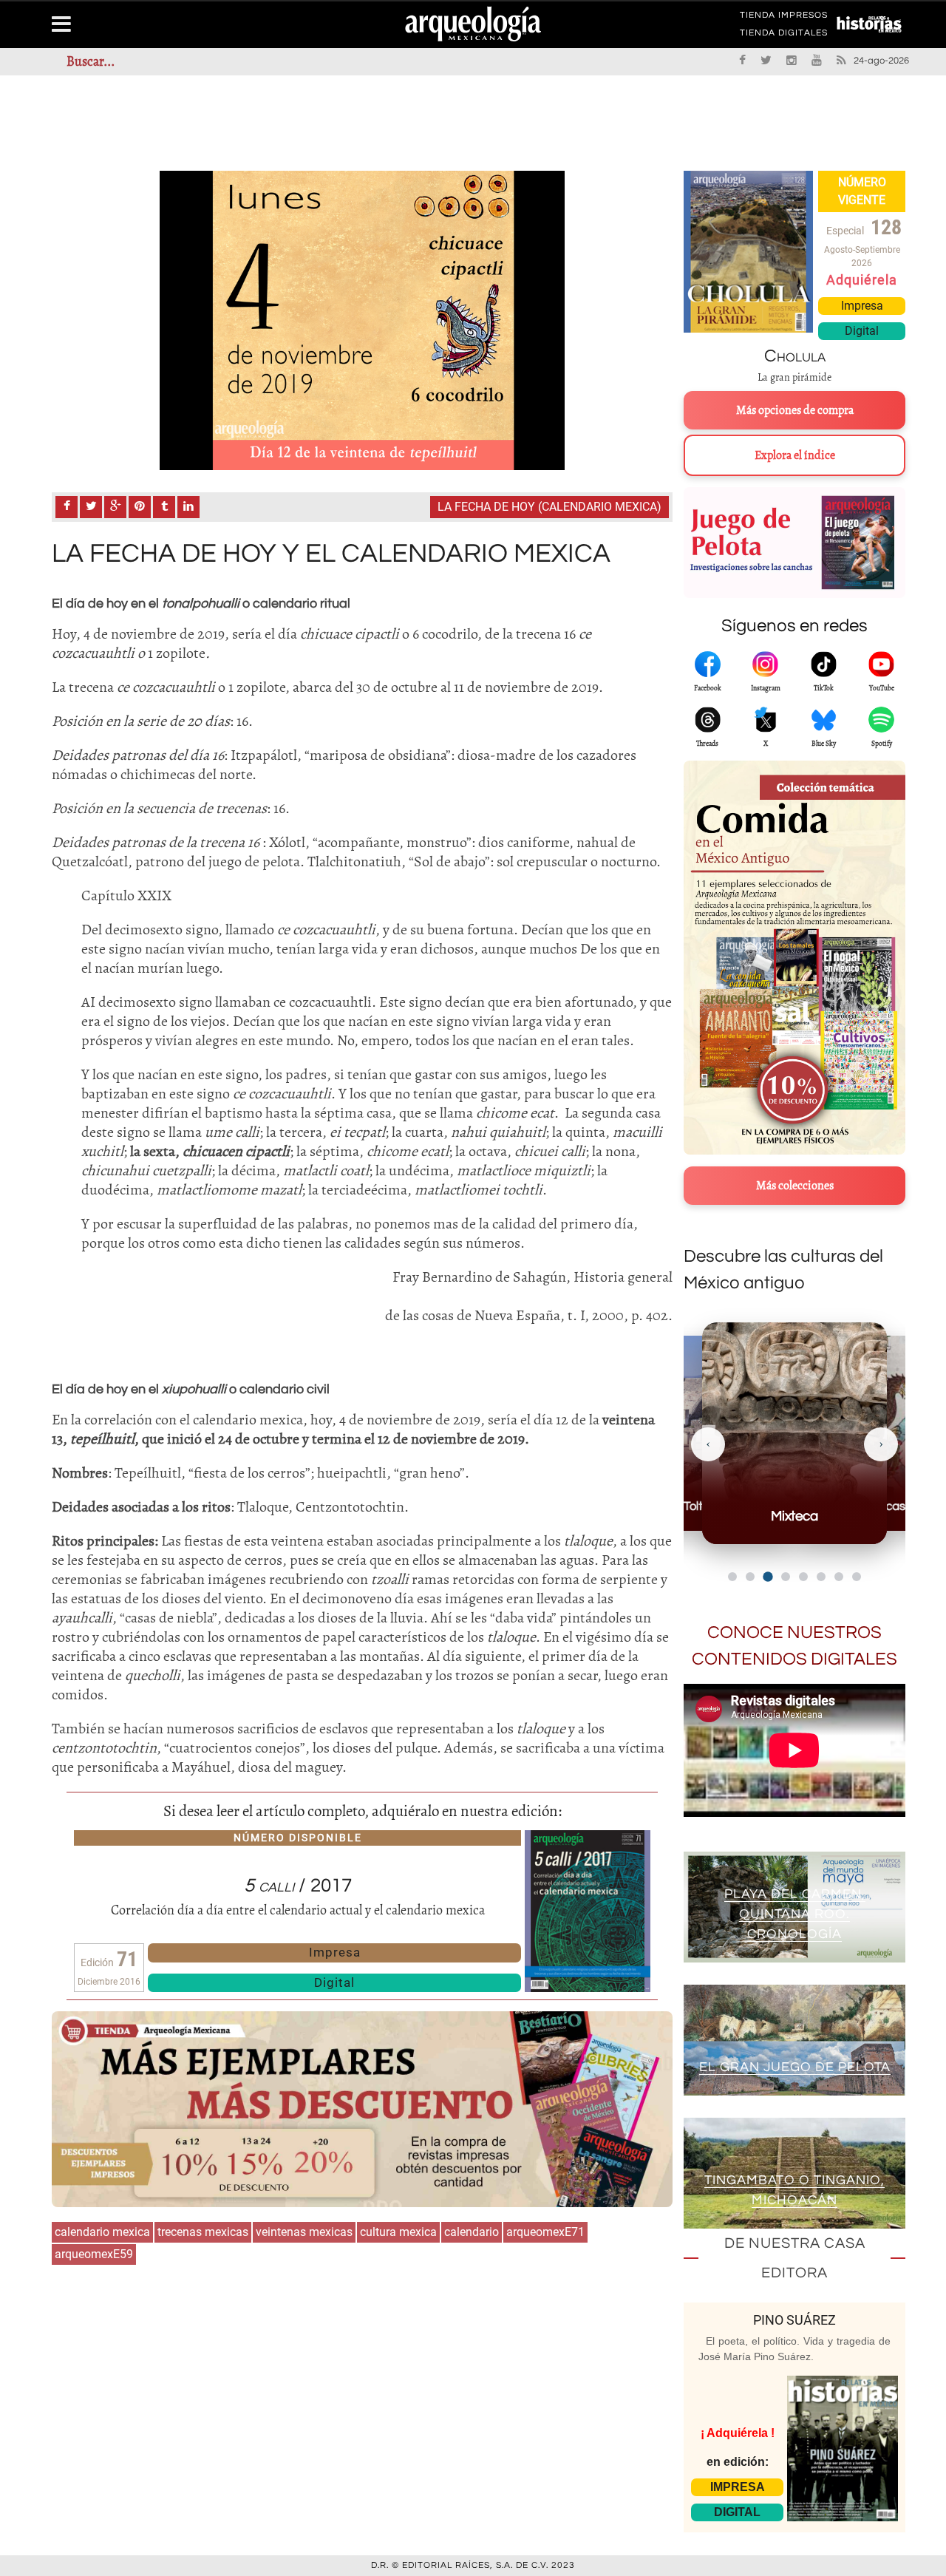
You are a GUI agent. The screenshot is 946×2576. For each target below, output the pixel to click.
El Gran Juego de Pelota (795, 2067)
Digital (334, 1982)
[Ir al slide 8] (857, 1577)
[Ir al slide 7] (839, 1577)
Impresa (335, 1952)
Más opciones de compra (795, 410)
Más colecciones (795, 1186)
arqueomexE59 (94, 2254)
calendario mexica (102, 2232)
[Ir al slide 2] (750, 1577)
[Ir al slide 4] (786, 1577)
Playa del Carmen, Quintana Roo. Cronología (795, 1914)
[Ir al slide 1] (732, 1577)
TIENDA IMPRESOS (784, 18)
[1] (362, 320)
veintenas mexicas (304, 2232)
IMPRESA (738, 2487)
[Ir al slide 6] (821, 1577)
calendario (472, 2232)
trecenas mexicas (203, 2232)
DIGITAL (737, 2512)
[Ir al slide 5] (803, 1577)
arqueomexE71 (545, 2232)
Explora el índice (795, 455)
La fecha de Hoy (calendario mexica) (549, 507)
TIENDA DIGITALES (784, 35)
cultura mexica (398, 2232)
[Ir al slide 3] (768, 1576)
